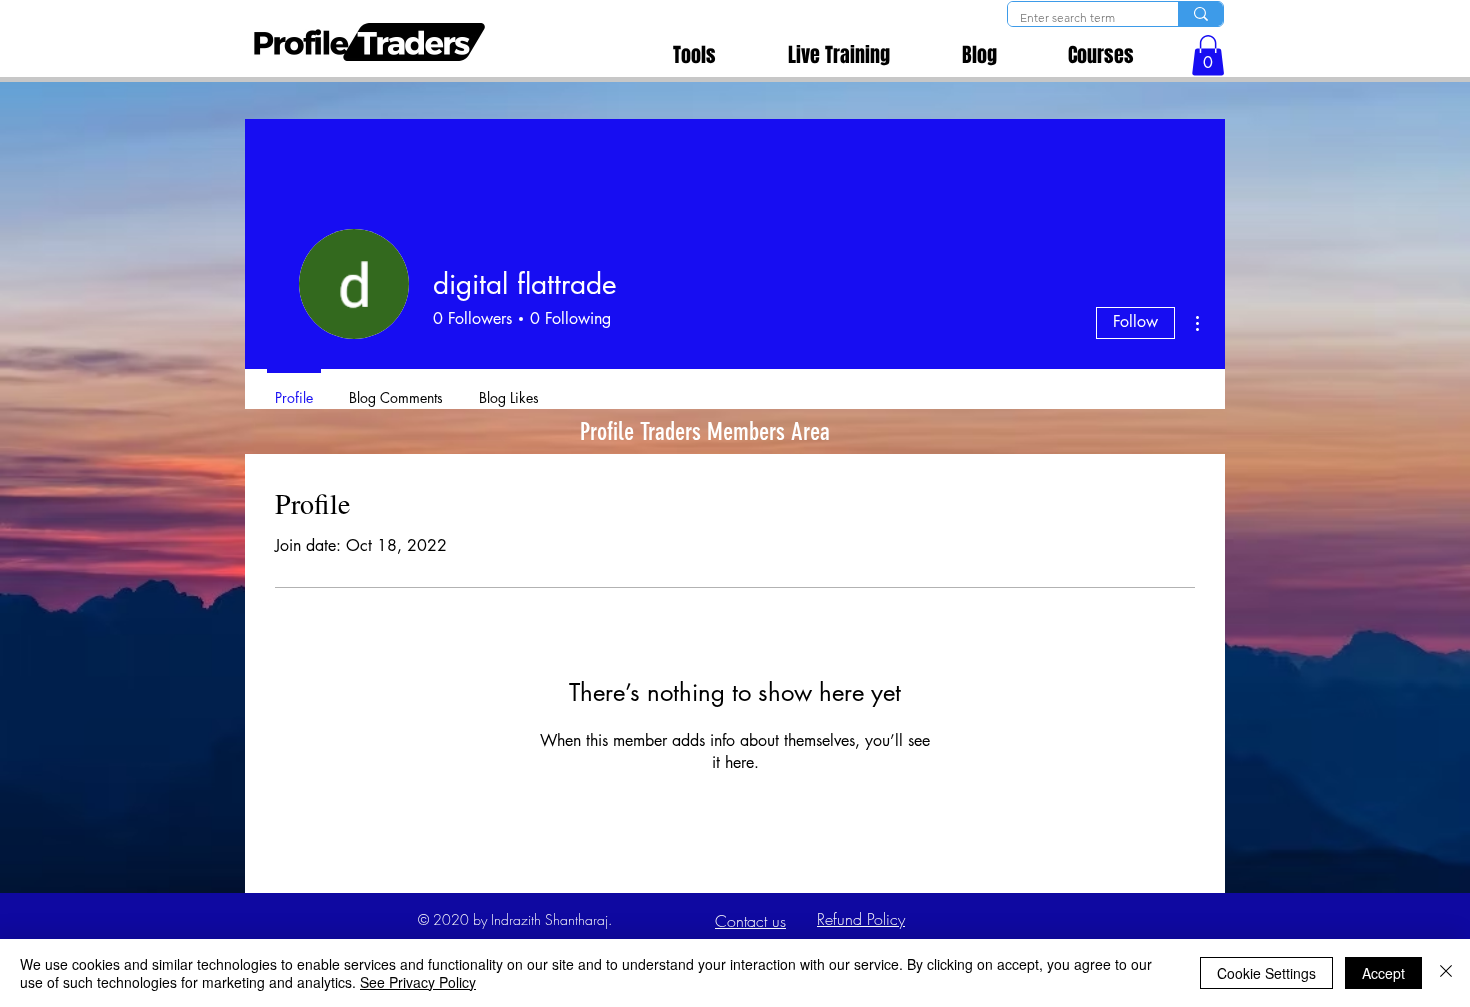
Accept (1383, 973)
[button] (1208, 55)
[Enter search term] (1200, 14)
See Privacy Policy (418, 982)
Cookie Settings (1266, 973)
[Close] (1446, 973)
